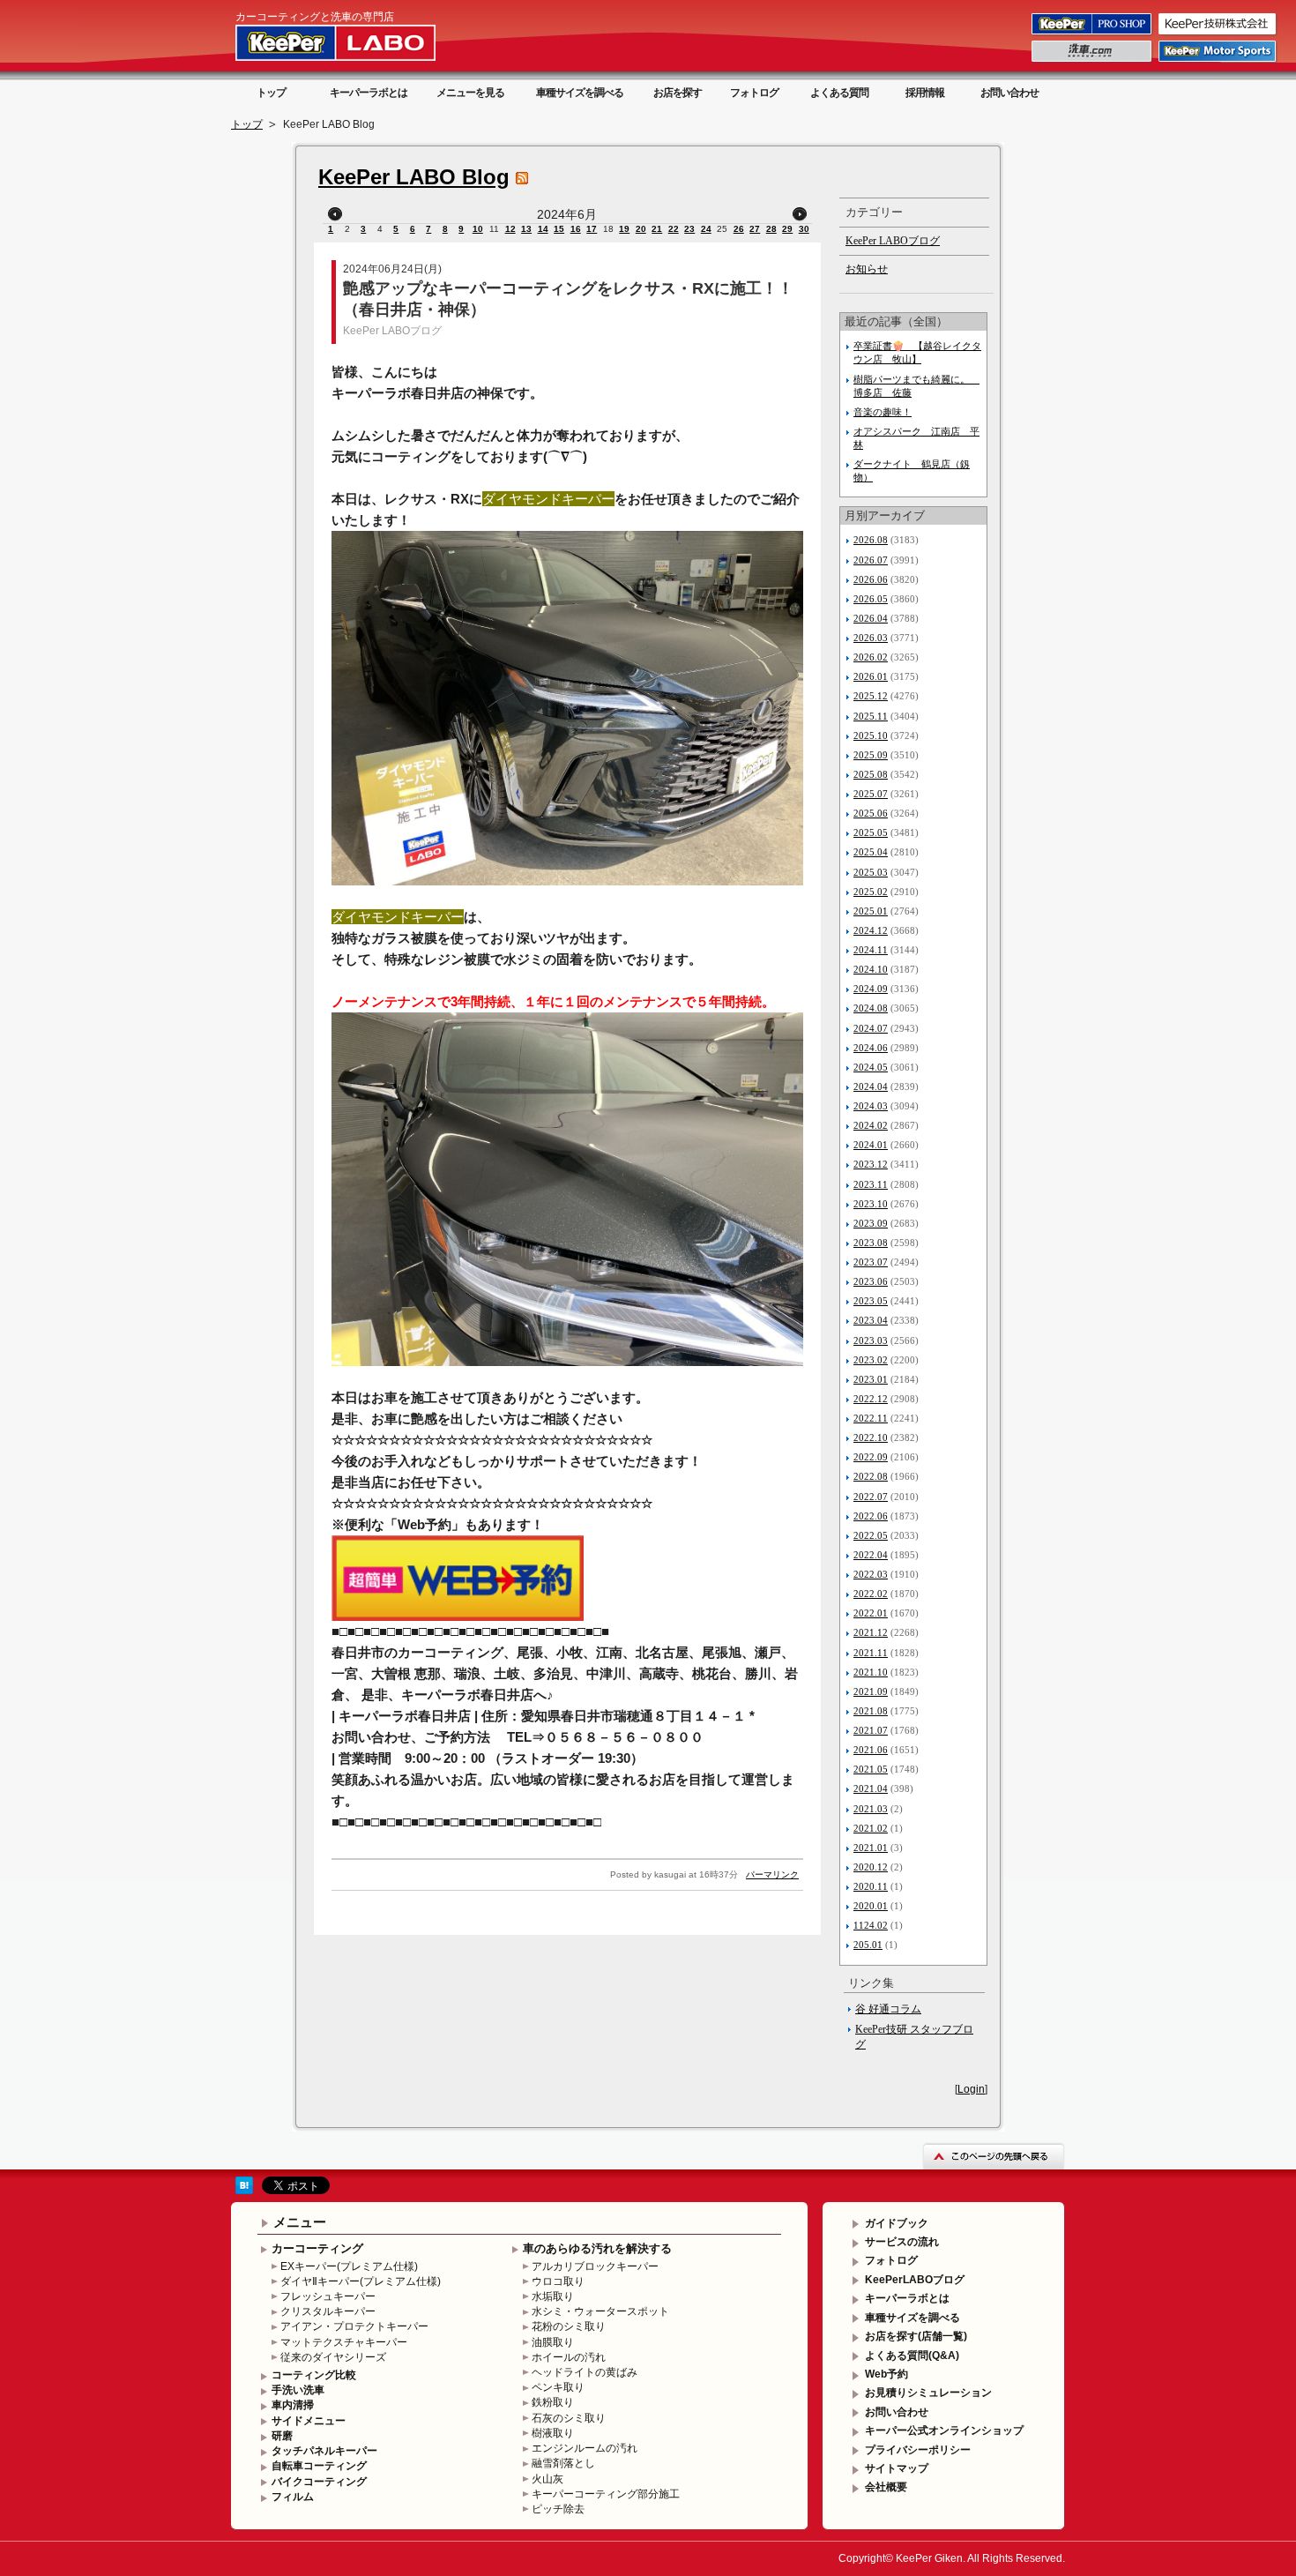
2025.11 (871, 716)
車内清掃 (293, 2405)
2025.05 (871, 833)
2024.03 (871, 1106)
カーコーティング (317, 2248)
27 (755, 229)
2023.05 (871, 1301)
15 (559, 229)
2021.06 (871, 1750)
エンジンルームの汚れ (585, 2448)
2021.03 (871, 1809)
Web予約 (886, 2374)
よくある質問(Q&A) (912, 2356)
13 (526, 229)
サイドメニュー (309, 2421)
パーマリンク (772, 1874)
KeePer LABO (361, 42)
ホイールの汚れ (569, 2357)
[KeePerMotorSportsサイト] (1218, 61)
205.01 (868, 1945)
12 (510, 229)
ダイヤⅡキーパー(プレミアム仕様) (361, 2281)
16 (576, 229)
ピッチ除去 (558, 2509)
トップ (271, 93)
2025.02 (871, 892)
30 (804, 229)
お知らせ (867, 269)
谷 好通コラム (888, 2009)
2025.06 (871, 813)
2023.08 (871, 1243)
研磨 (282, 2436)
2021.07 (871, 1730)
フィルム (293, 2497)
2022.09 (871, 1457)
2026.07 (871, 560)
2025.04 (871, 852)
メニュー (300, 2222)
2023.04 (871, 1320)
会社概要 (886, 2487)
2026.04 (871, 618)
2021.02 (871, 1828)
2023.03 (871, 1340)
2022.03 (871, 1574)
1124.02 (871, 1925)
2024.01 (871, 1145)
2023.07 (871, 1262)
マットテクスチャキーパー (344, 2342)
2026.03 (871, 638)
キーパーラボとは (369, 93)
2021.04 (871, 1788)
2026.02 (871, 657)
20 (641, 229)
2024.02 (871, 1125)
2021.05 (871, 1769)
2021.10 (871, 1672)
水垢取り (553, 2296)
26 (739, 229)
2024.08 (871, 1008)
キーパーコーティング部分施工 (606, 2494)
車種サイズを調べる (580, 93)
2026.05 (871, 599)
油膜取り (553, 2342)
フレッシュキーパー (328, 2296)
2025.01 (871, 911)
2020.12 (871, 1867)
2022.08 (871, 1476)
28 (771, 229)
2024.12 (871, 930)
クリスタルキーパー (328, 2311)
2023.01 (871, 1379)
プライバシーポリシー (918, 2450)
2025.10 (871, 735)
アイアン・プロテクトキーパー (354, 2326)
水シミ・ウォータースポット (600, 2311)
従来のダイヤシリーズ (333, 2357)
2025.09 (871, 755)
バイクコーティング (319, 2482)
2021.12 (871, 1632)
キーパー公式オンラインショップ (944, 2430)
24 (706, 229)
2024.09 (871, 989)
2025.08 (871, 774)
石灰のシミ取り (569, 2418)
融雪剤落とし (563, 2463)
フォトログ (754, 93)
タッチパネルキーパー (324, 2451)
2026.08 (871, 540)
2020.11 (871, 1886)
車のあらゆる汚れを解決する (597, 2248)
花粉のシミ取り (569, 2326)
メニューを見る (470, 93)
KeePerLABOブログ (915, 2280)
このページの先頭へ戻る (994, 2156)
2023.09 (871, 1223)
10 (478, 229)
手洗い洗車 (298, 2390)
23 (689, 229)
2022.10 (871, 1437)
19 (624, 229)
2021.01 (871, 1848)
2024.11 (871, 950)
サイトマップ (897, 2468)
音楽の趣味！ (883, 412)
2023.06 (871, 1281)
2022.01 (871, 1613)
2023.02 (871, 1360)
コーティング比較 (314, 2375)
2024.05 (871, 1067)
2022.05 (871, 1535)
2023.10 (871, 1204)
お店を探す (678, 93)
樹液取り (553, 2433)
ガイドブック (897, 2223)
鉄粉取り (553, 2402)
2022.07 (871, 1497)
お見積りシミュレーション (928, 2393)
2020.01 (871, 1906)
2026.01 (871, 676)
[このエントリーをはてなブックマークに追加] (244, 2191)
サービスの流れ (902, 2242)
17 (592, 229)
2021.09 (871, 1691)
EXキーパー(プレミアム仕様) (349, 2266)
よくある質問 (839, 93)
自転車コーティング (319, 2466)
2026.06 (871, 579)
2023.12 (871, 1164)
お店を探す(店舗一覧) (916, 2336)
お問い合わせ (1009, 93)
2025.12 (871, 696)
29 (787, 229)
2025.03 (871, 872)
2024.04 (871, 1086)
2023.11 (871, 1184)
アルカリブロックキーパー (595, 2266)
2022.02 (871, 1594)
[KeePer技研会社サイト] (1218, 34)
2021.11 (871, 1653)
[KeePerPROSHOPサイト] (1093, 34)
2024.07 (871, 1028)
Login (971, 2089)
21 (657, 229)
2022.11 (871, 1418)
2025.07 (871, 794)
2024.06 (871, 1048)
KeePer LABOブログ (392, 331)
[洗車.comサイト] (1093, 61)
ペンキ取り (558, 2387)
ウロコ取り (558, 2281)
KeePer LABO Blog (414, 177)
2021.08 (871, 1711)
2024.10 (871, 969)
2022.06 (871, 1516)
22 (674, 229)
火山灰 (547, 2479)
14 (543, 229)
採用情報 (925, 93)
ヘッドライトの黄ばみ (585, 2372)
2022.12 (871, 1399)
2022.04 (871, 1555)
